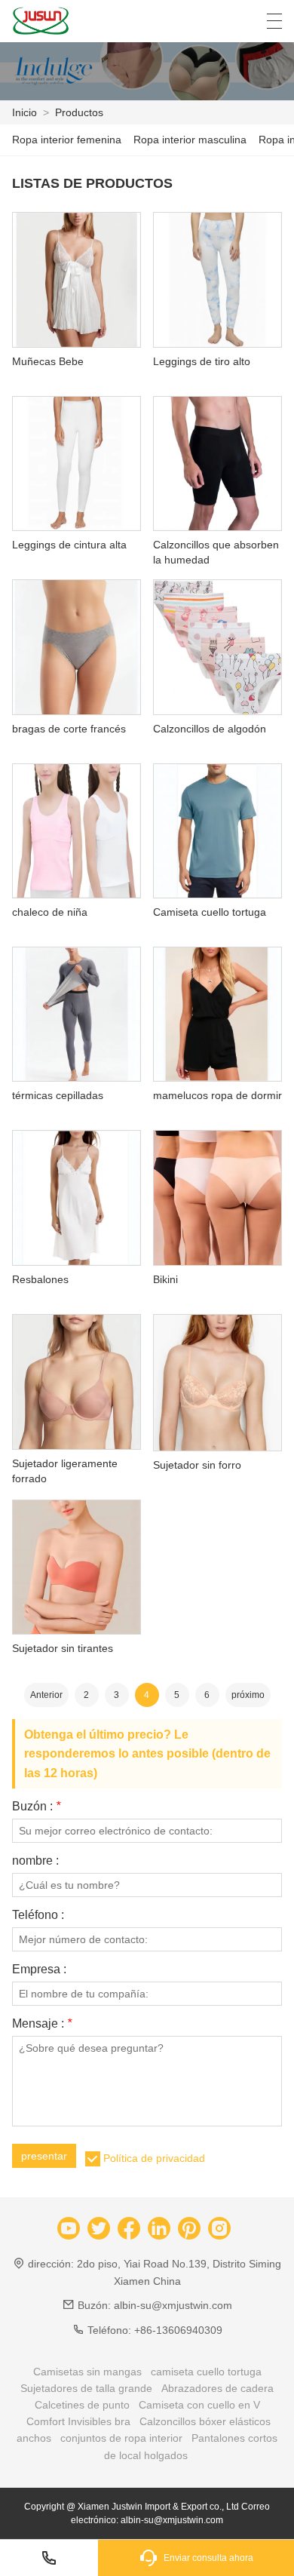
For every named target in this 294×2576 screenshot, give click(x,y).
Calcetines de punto (82, 2405)
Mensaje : (42, 2024)
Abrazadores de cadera (217, 2388)
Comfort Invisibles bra (78, 2421)
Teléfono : (38, 1915)
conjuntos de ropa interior (121, 2438)
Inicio (24, 112)
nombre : (35, 1861)
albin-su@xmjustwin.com (173, 2305)
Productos (79, 112)
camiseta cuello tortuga (206, 2372)
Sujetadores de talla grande (86, 2388)
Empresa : (39, 1970)
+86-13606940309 (178, 2330)
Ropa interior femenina (67, 140)
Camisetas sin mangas (87, 2372)
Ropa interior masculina (190, 140)
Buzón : (36, 1807)
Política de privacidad (154, 2158)
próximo (248, 1695)
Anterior (46, 1695)
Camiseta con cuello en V (199, 2405)
